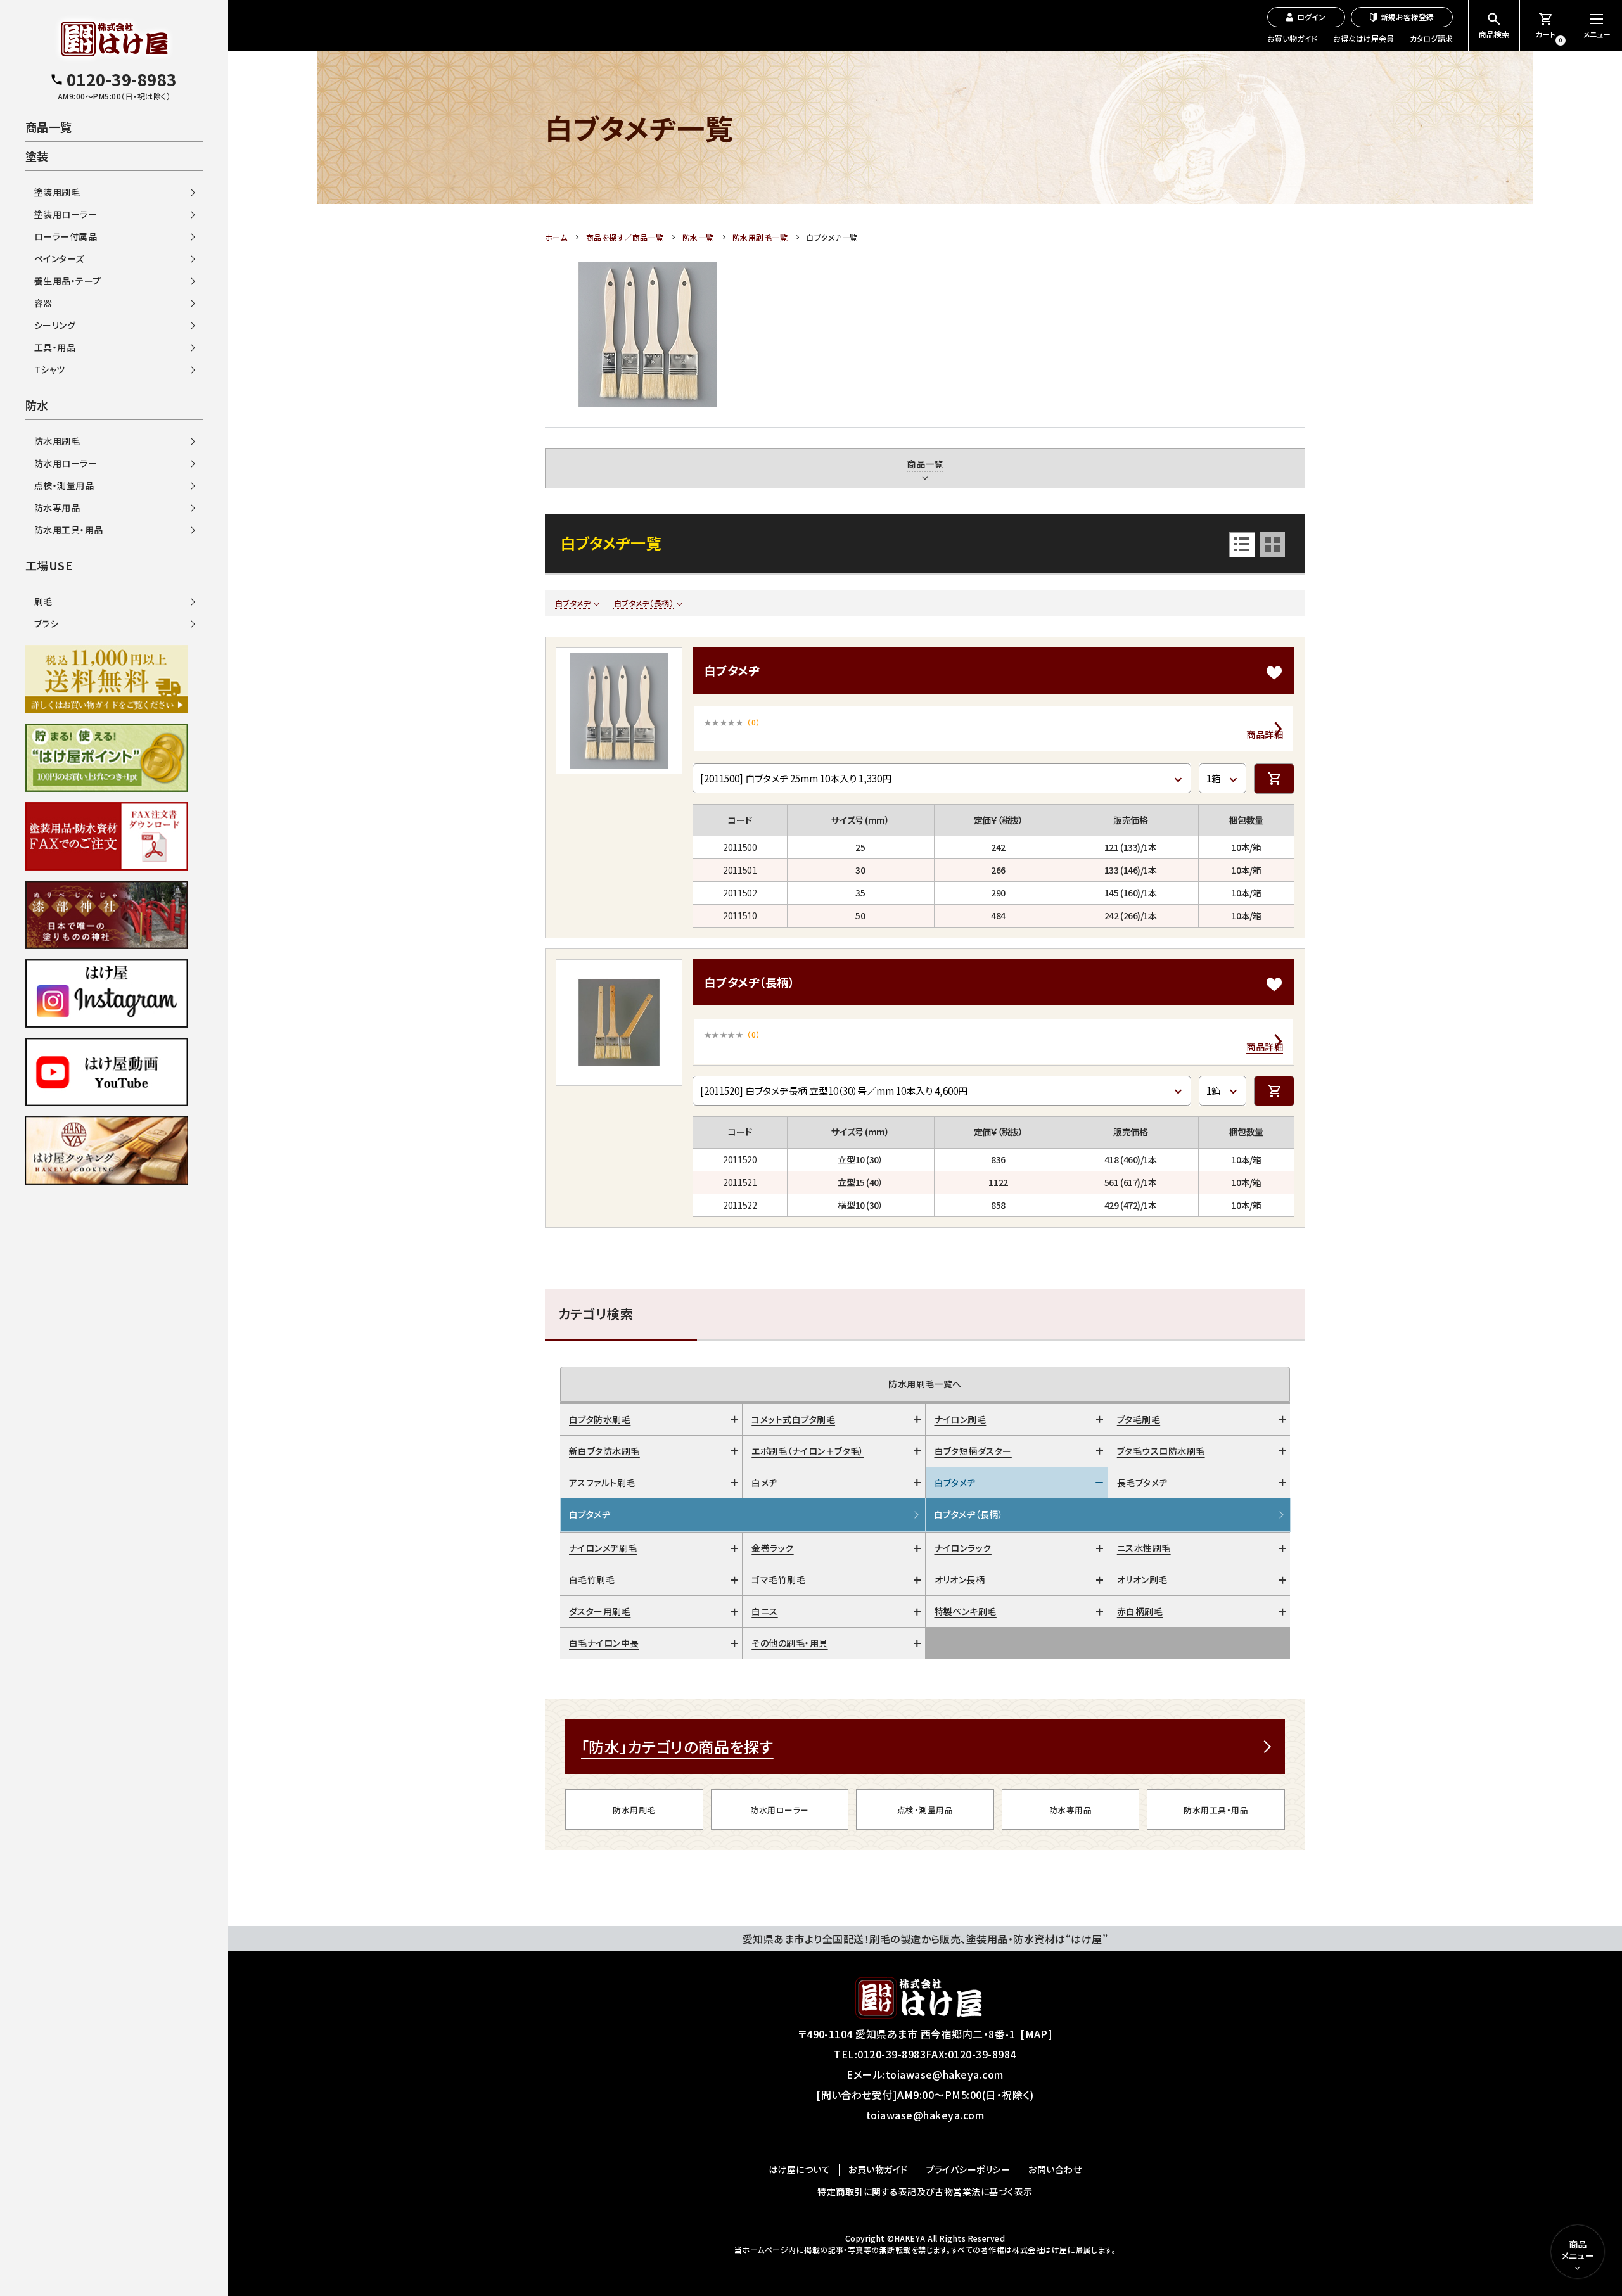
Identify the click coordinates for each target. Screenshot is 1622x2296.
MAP (1037, 2034)
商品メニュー (1578, 2250)
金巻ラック (772, 1548)
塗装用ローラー (66, 214)
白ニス (764, 1611)
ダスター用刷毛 (600, 1611)
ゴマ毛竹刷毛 (778, 1579)
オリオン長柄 (960, 1579)
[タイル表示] (1272, 544)
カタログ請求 (1431, 38)
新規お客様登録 (1407, 17)
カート (1549, 36)
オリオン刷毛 (1142, 1579)
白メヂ (764, 1483)
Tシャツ (50, 369)
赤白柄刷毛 (1140, 1611)
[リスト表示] (1242, 544)
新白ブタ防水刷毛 (604, 1451)
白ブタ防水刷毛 (600, 1419)
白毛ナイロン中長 (604, 1643)
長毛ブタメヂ (1142, 1483)
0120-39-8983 (891, 2054)
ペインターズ (59, 258)
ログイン (1311, 17)
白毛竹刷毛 (592, 1579)
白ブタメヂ (573, 603)
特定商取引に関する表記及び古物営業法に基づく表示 (925, 2191)
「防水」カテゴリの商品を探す (677, 1746)
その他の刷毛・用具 (789, 1643)
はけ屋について (799, 2169)
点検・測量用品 (925, 1810)
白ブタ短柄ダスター (973, 1451)
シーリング (55, 325)
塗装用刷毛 (57, 192)
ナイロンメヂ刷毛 (603, 1548)
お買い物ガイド (1292, 38)
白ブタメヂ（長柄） (644, 603)
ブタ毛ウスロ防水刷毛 (1161, 1451)
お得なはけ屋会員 (1363, 38)
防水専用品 (1070, 1810)
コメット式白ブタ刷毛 (793, 1419)
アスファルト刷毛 (602, 1483)
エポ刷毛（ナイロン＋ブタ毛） (808, 1451)
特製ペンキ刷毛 (966, 1611)
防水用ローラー (779, 1810)
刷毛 (43, 601)
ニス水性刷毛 (1144, 1548)
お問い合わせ (1055, 2169)
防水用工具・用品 (1216, 1810)
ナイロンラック (963, 1548)
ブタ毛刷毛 (1139, 1419)
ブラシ (46, 623)
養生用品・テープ (68, 281)
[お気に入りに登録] (1274, 673)
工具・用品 (55, 347)
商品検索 (1494, 34)
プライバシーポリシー (968, 2169)
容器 (43, 303)
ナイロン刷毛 (961, 1419)
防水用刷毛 (634, 1810)
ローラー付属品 (66, 236)
